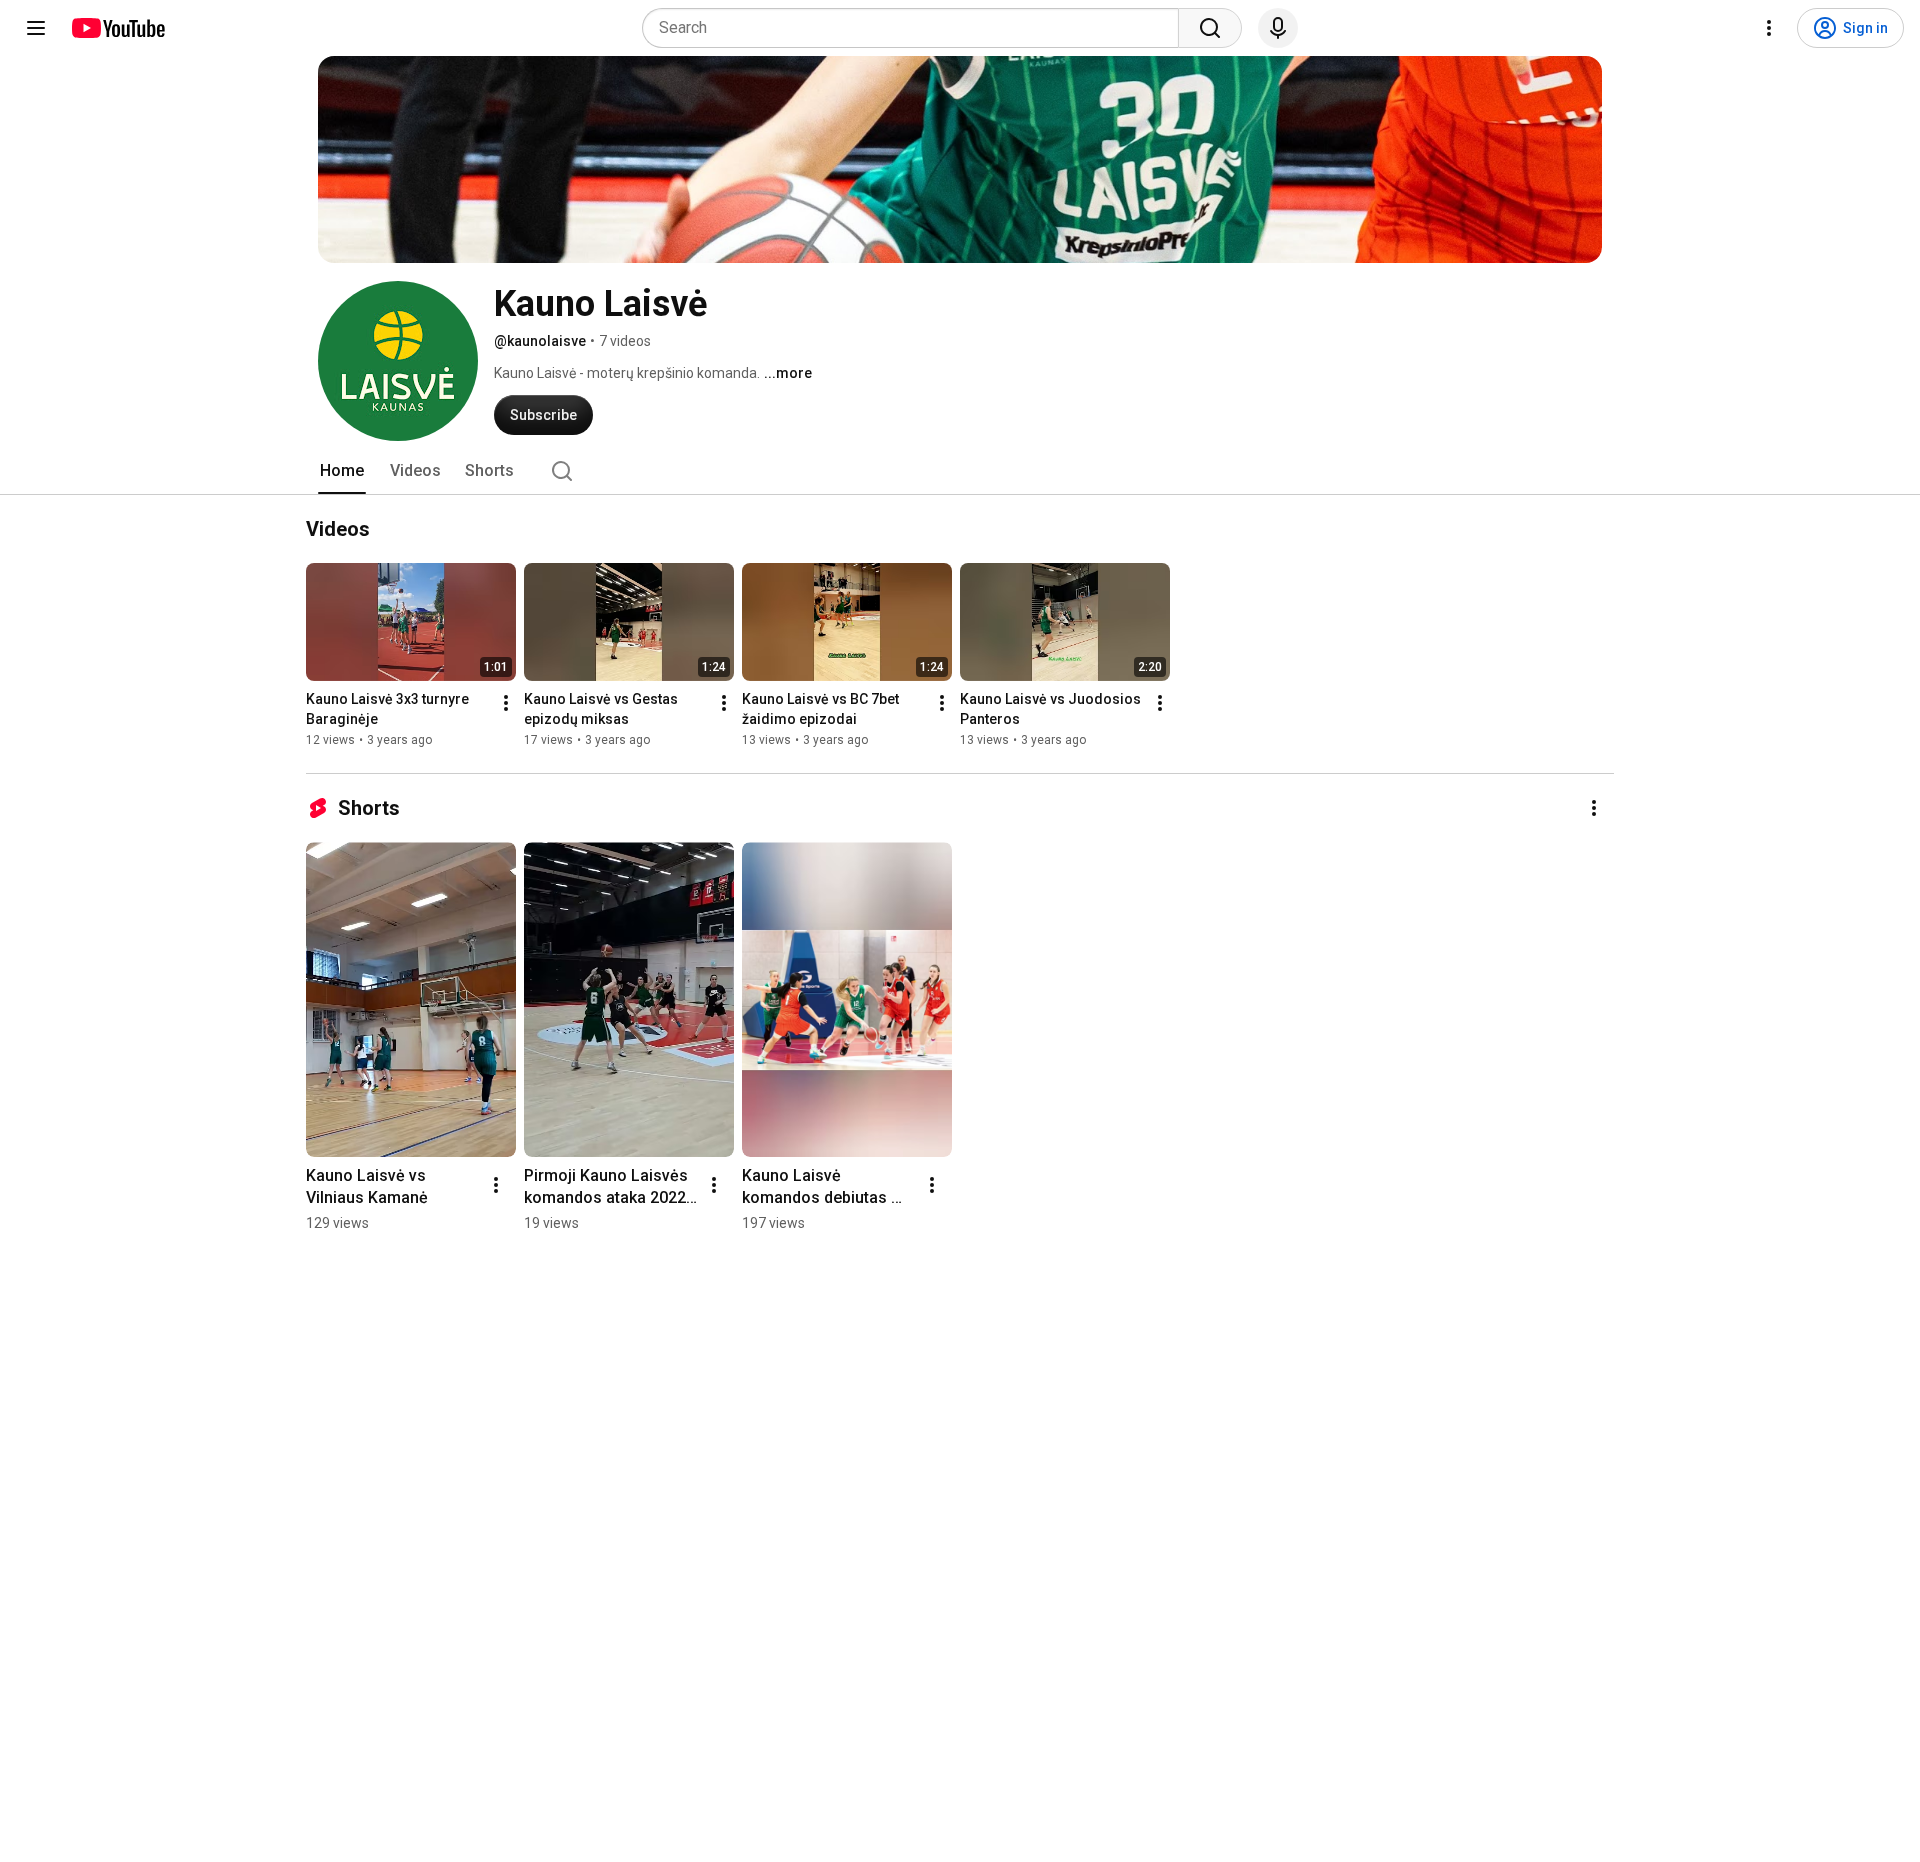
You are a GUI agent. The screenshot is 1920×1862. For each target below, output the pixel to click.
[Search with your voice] (1278, 28)
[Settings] (1769, 28)
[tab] (342, 471)
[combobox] (916, 28)
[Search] (1210, 28)
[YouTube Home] (117, 28)
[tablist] (960, 471)
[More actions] (506, 703)
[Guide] (36, 28)
